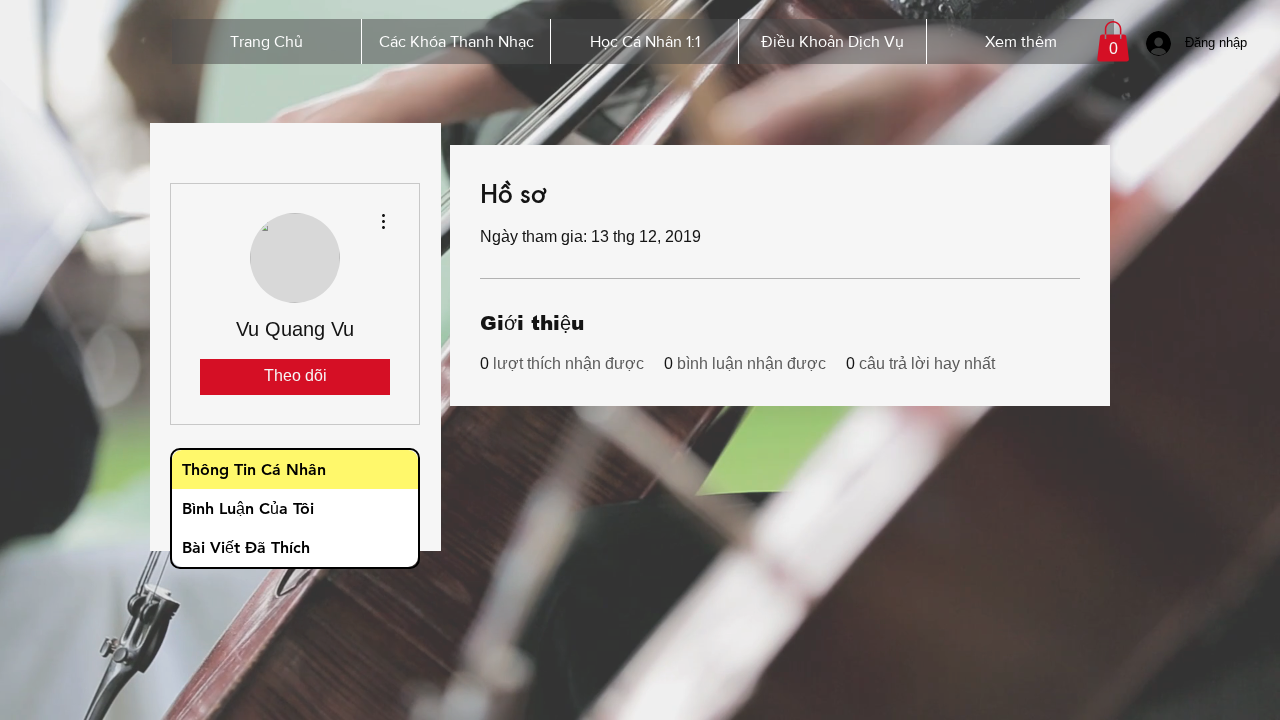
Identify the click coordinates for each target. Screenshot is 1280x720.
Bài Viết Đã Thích (246, 547)
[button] (1113, 41)
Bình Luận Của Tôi (248, 508)
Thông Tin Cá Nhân (254, 469)
